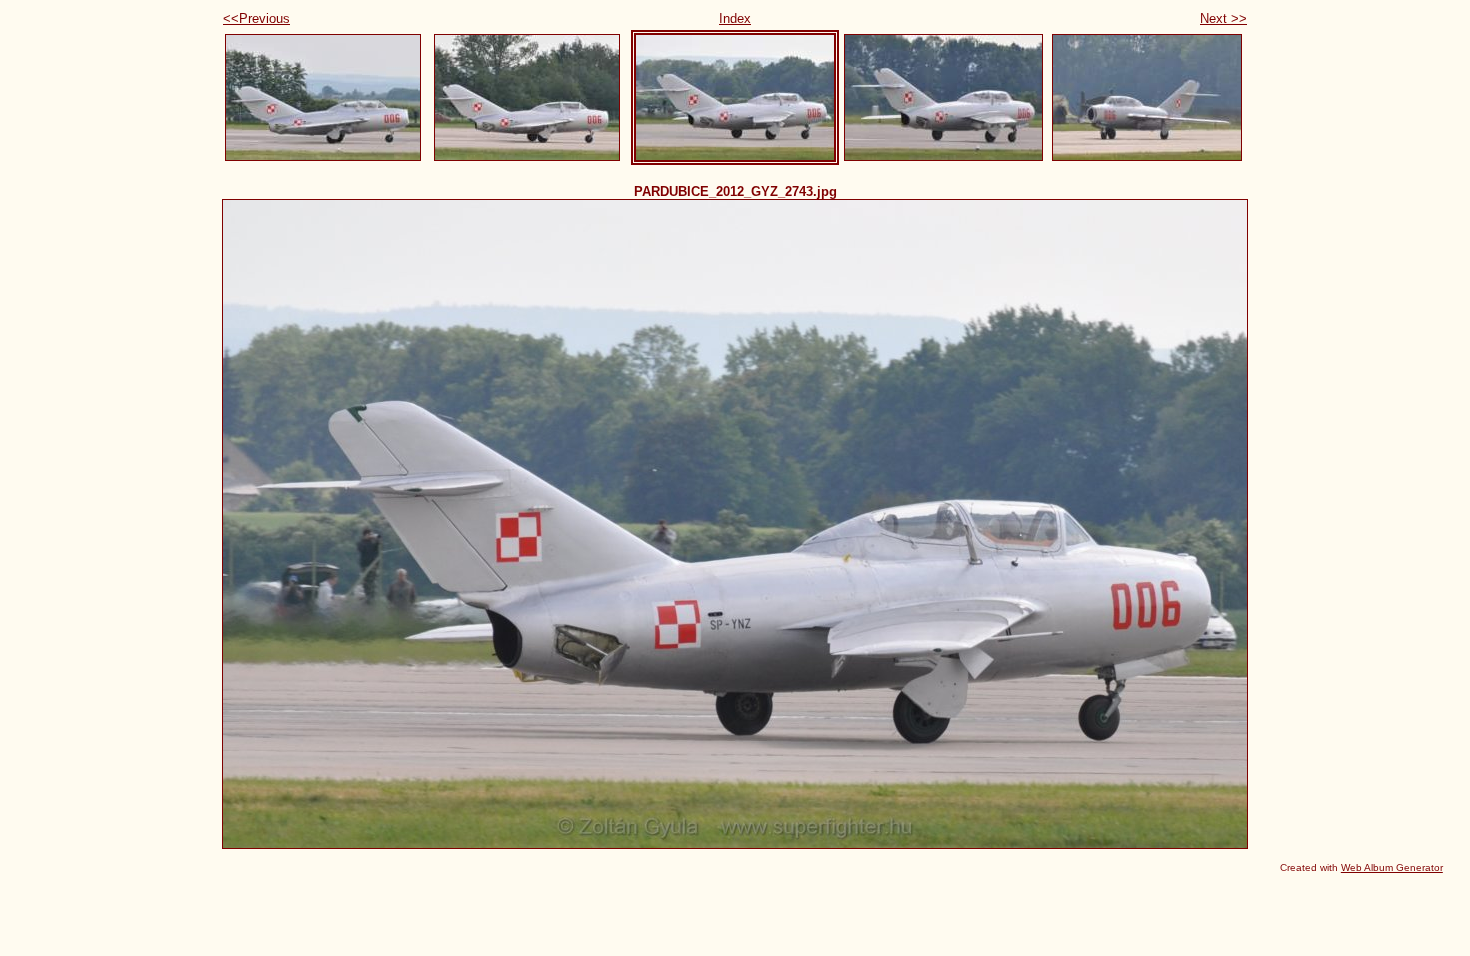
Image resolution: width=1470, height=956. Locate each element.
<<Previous (256, 18)
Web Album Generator (1392, 867)
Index (735, 18)
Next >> (1223, 18)
